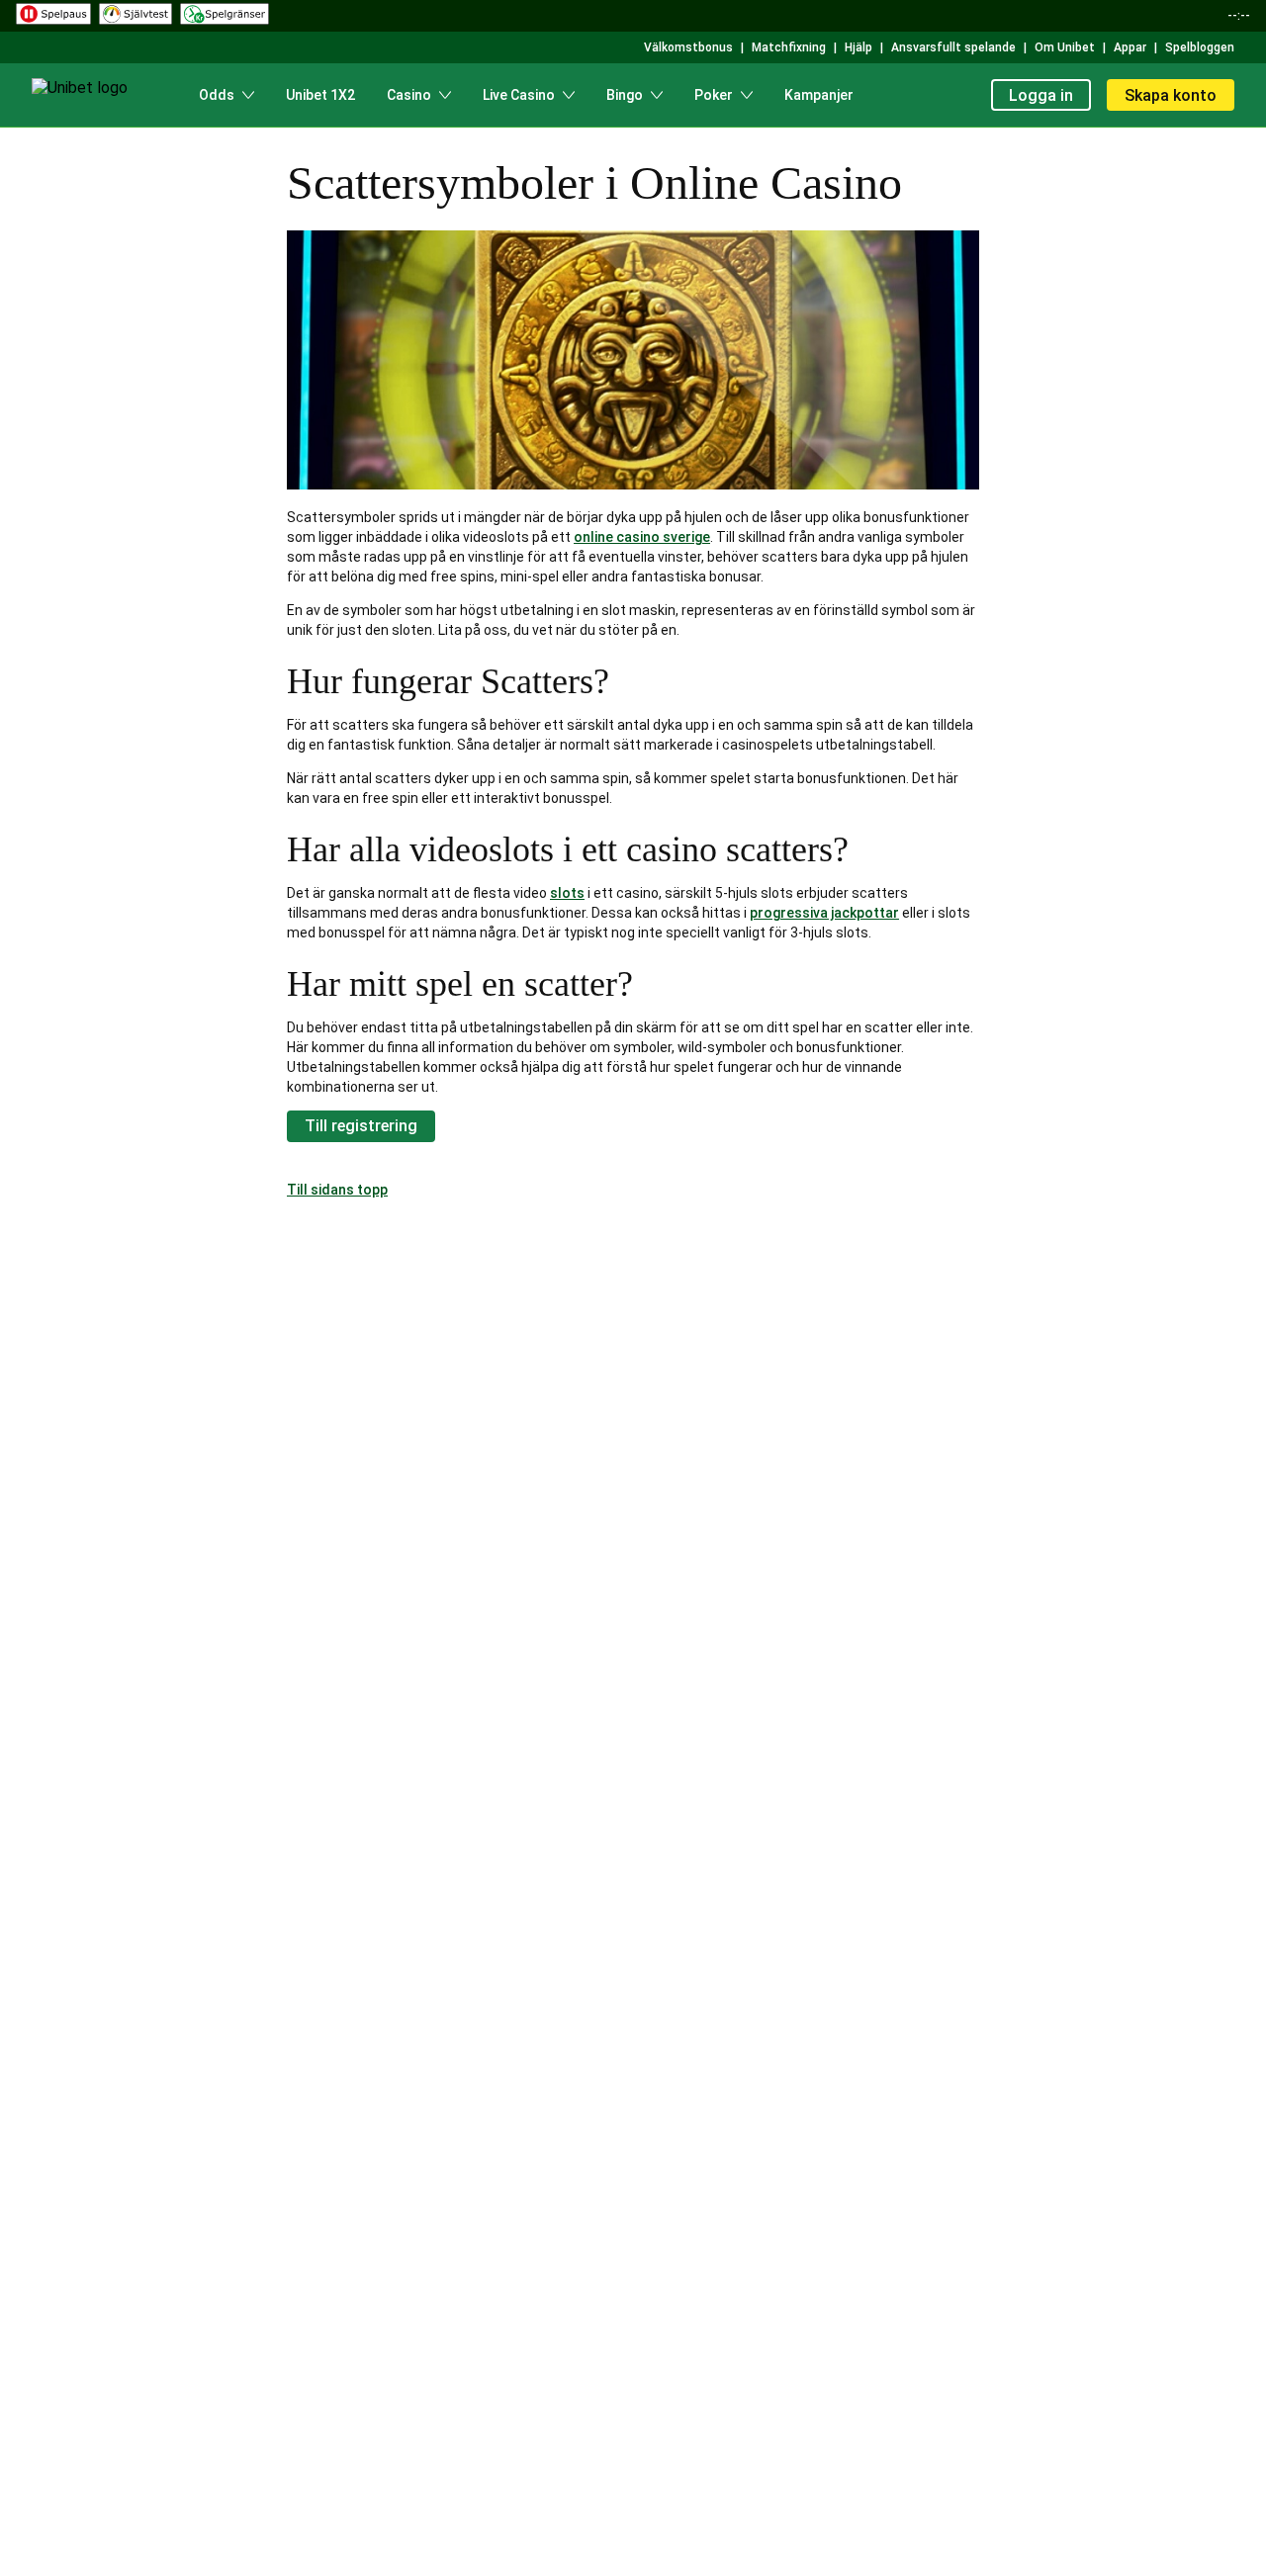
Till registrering (361, 1126)
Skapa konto (1171, 95)
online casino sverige (642, 537)
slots (567, 893)
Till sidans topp (337, 1190)
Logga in (1041, 95)
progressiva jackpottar (824, 913)
